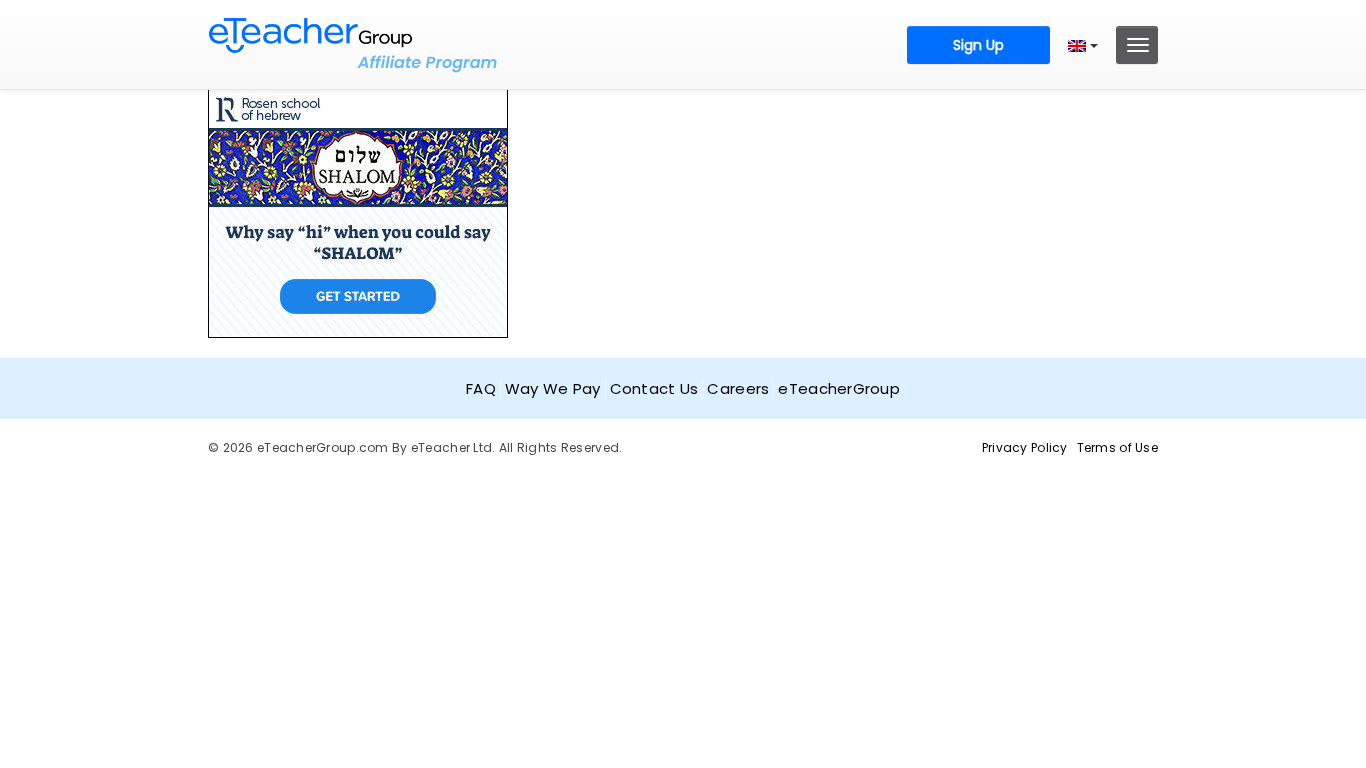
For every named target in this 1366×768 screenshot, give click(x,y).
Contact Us (654, 388)
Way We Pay (553, 388)
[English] (1083, 45)
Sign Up (978, 45)
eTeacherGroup (839, 388)
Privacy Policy (1025, 447)
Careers (738, 388)
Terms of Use (1117, 447)
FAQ (481, 388)
